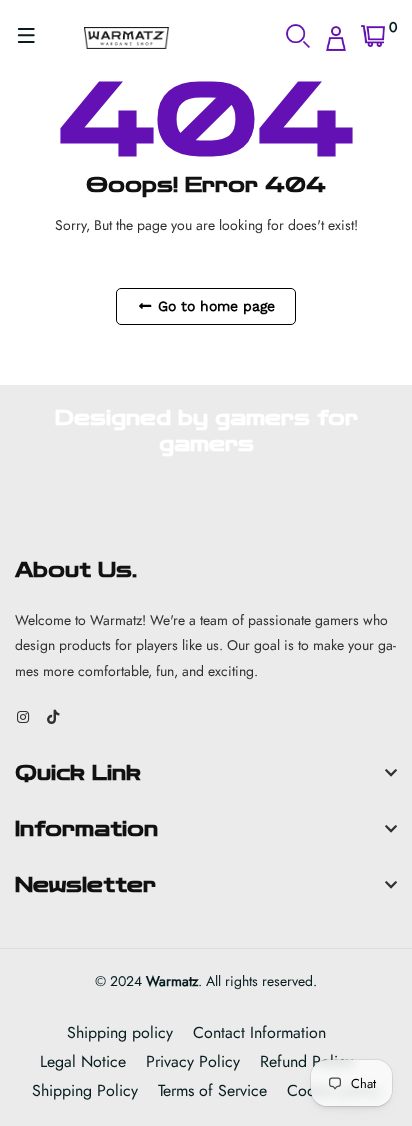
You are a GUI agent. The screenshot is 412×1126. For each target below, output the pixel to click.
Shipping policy (120, 1032)
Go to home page (214, 306)
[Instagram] (23, 717)
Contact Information (259, 1032)
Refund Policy (306, 1061)
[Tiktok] (53, 717)
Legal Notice (83, 1061)
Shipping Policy (85, 1090)
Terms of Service (212, 1090)
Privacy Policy (193, 1061)
